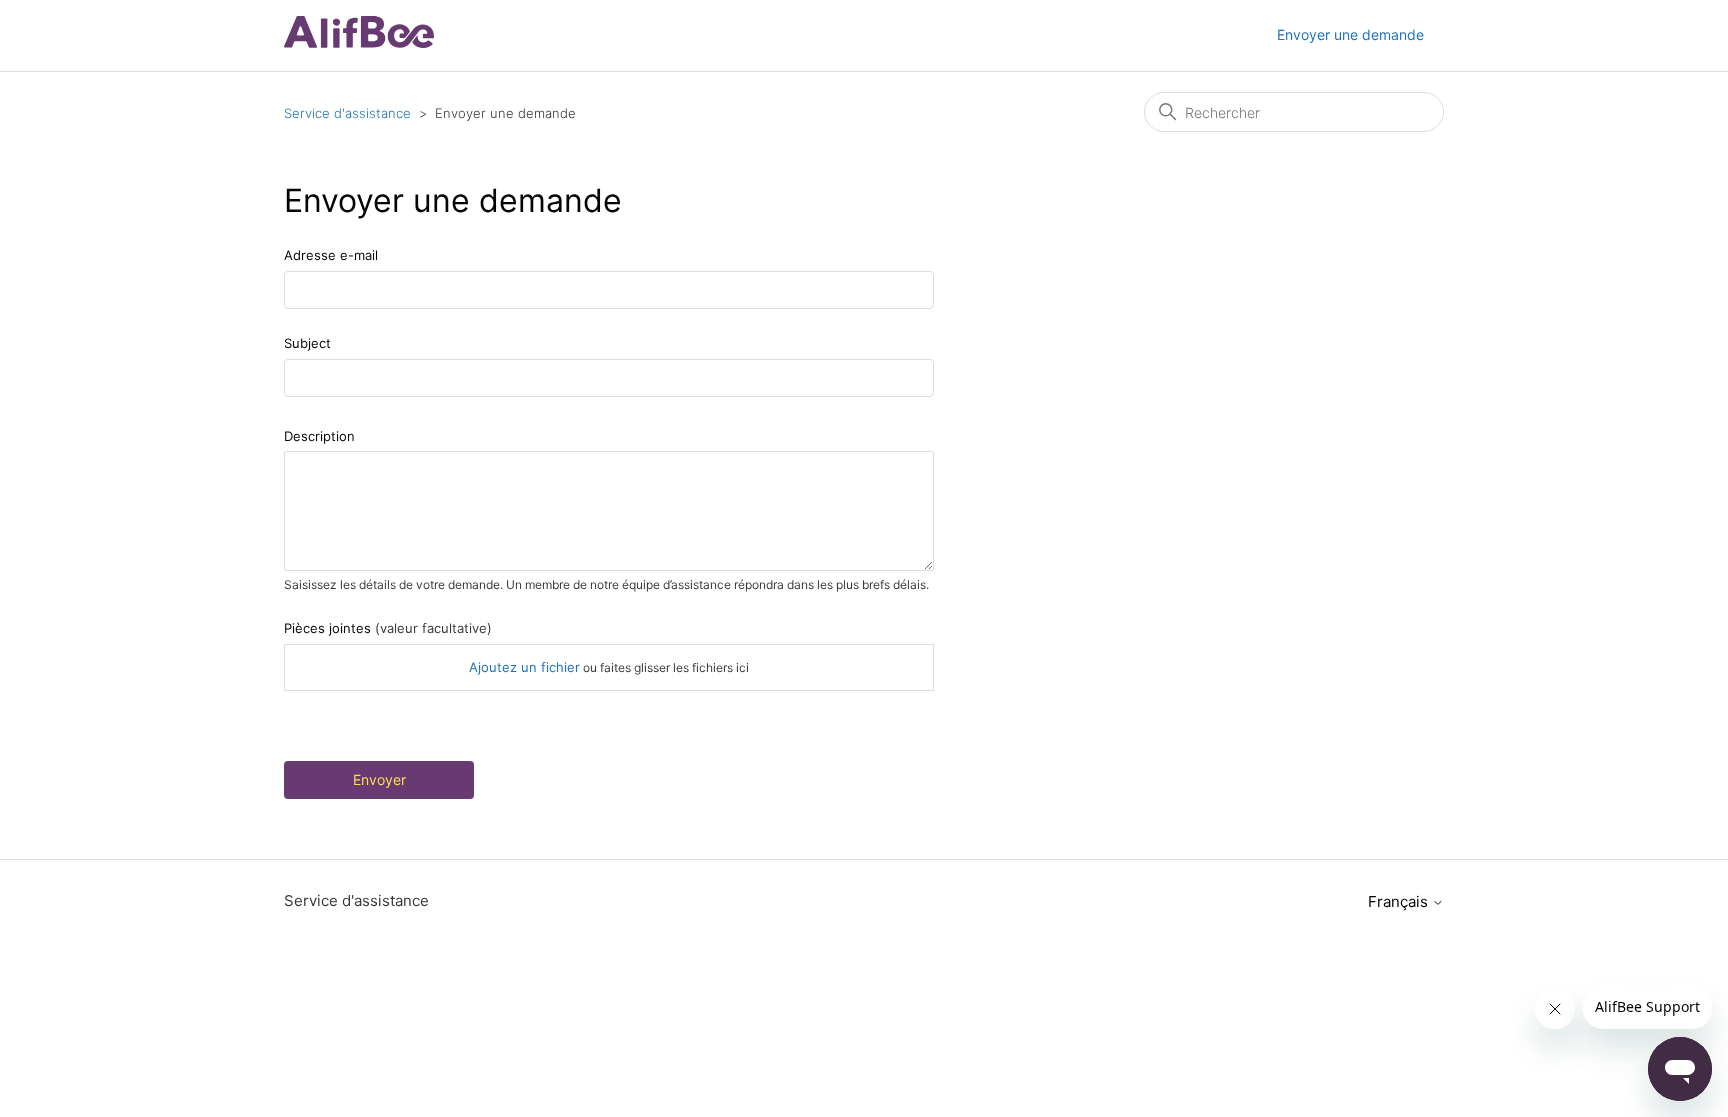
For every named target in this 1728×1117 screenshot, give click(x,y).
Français (1400, 901)
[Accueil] (359, 42)
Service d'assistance (347, 113)
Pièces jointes (388, 628)
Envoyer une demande (1350, 34)
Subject (307, 343)
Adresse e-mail (331, 255)
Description (319, 436)
